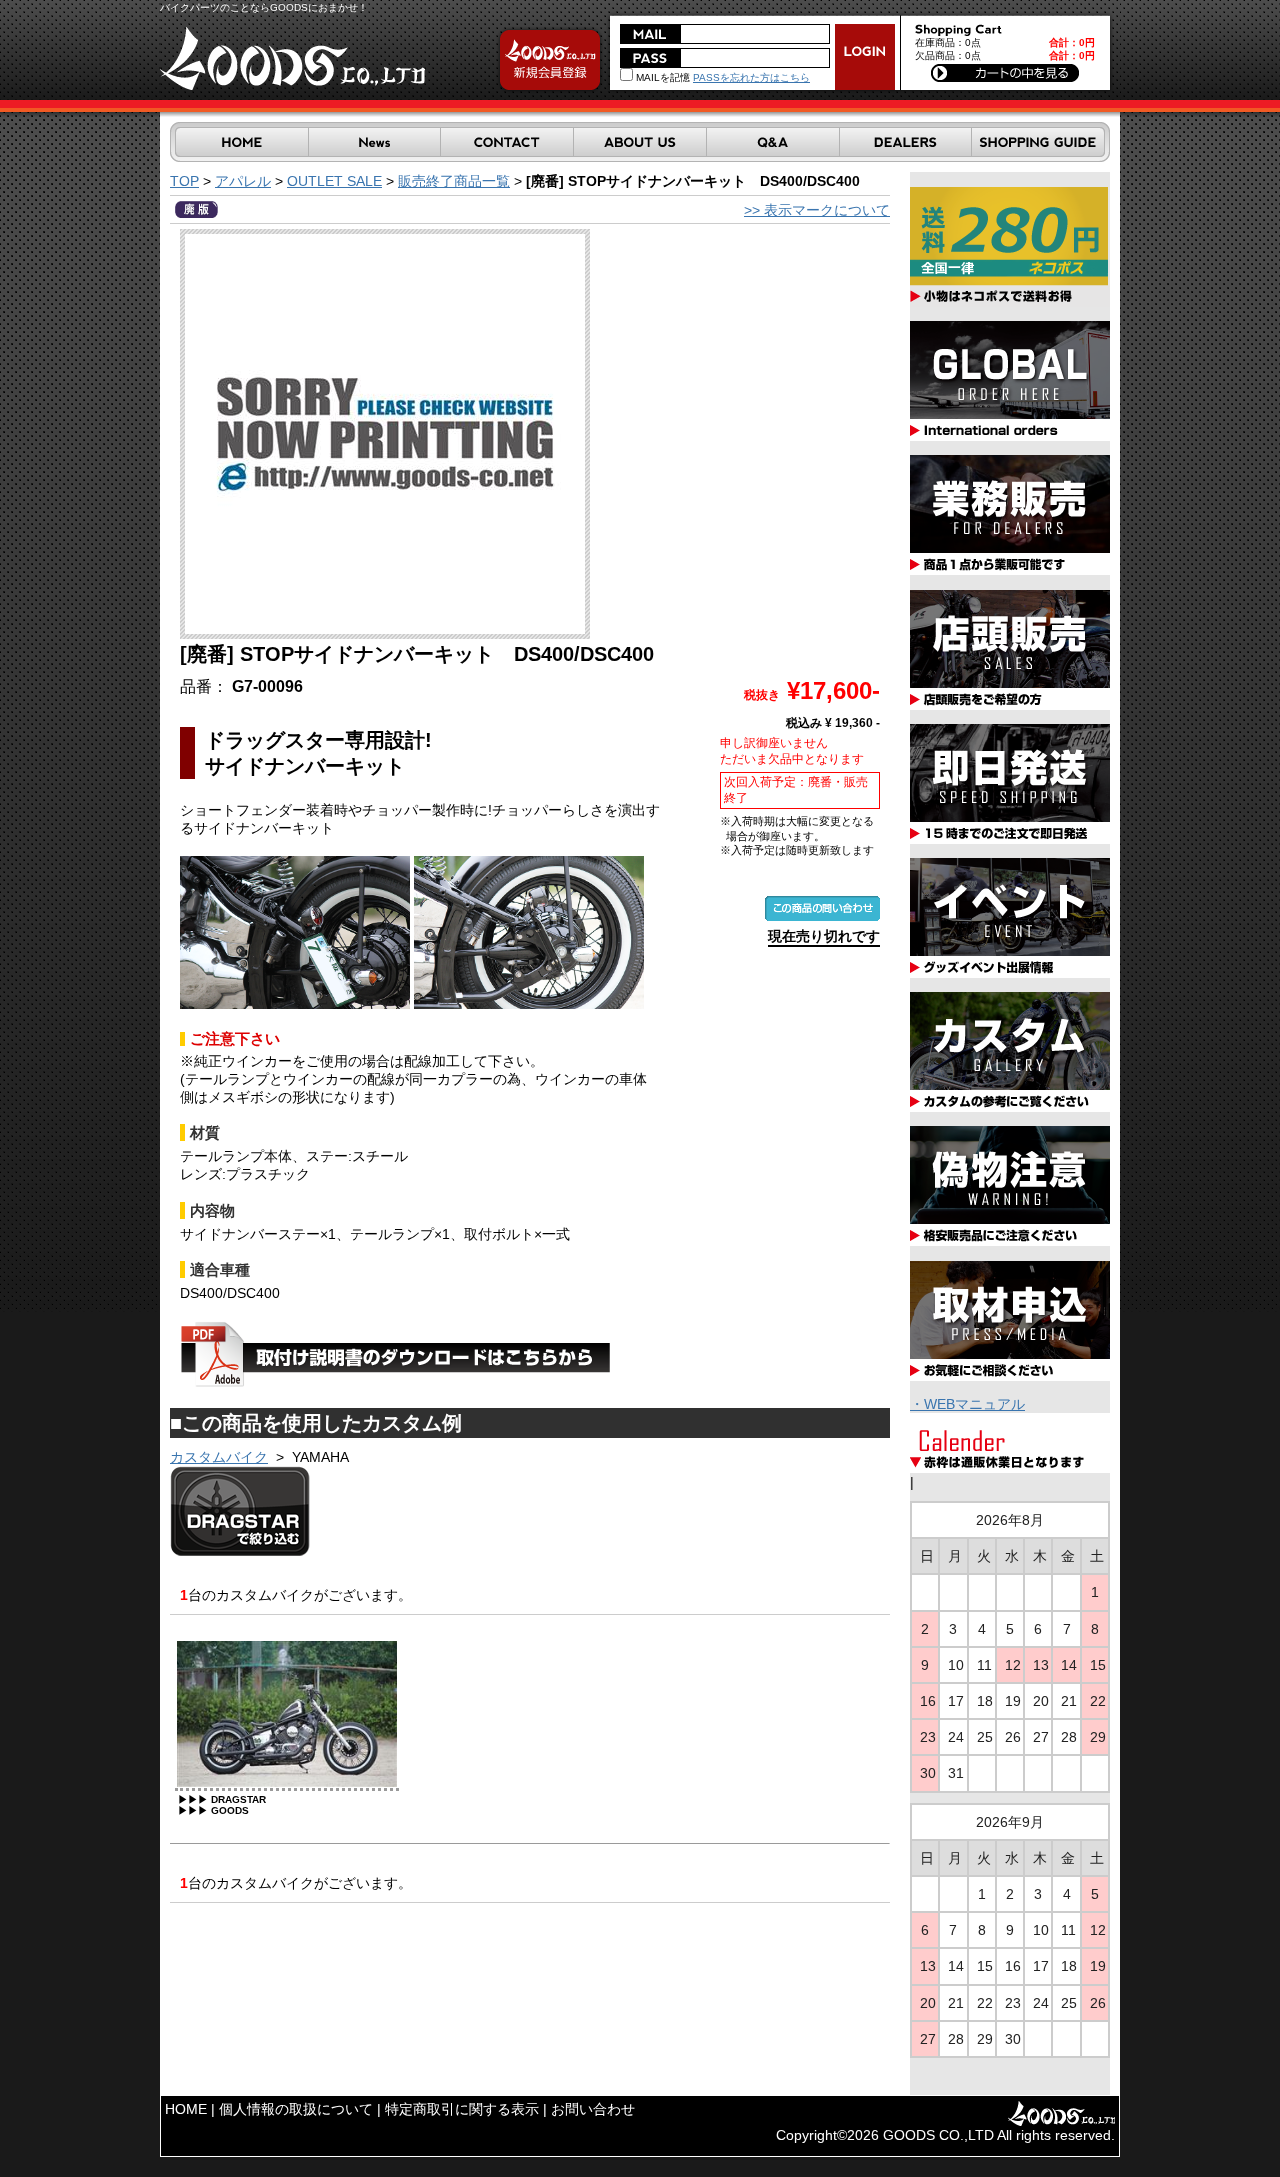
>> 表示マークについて (817, 210)
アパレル (243, 181)
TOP (184, 181)
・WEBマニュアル (967, 1404)
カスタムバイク (219, 1457)
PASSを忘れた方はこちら (751, 77)
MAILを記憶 (661, 77)
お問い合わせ (593, 2109)
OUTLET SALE (334, 181)
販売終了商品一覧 (454, 181)
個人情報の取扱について (296, 2109)
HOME (186, 2109)
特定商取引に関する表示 (462, 2109)
